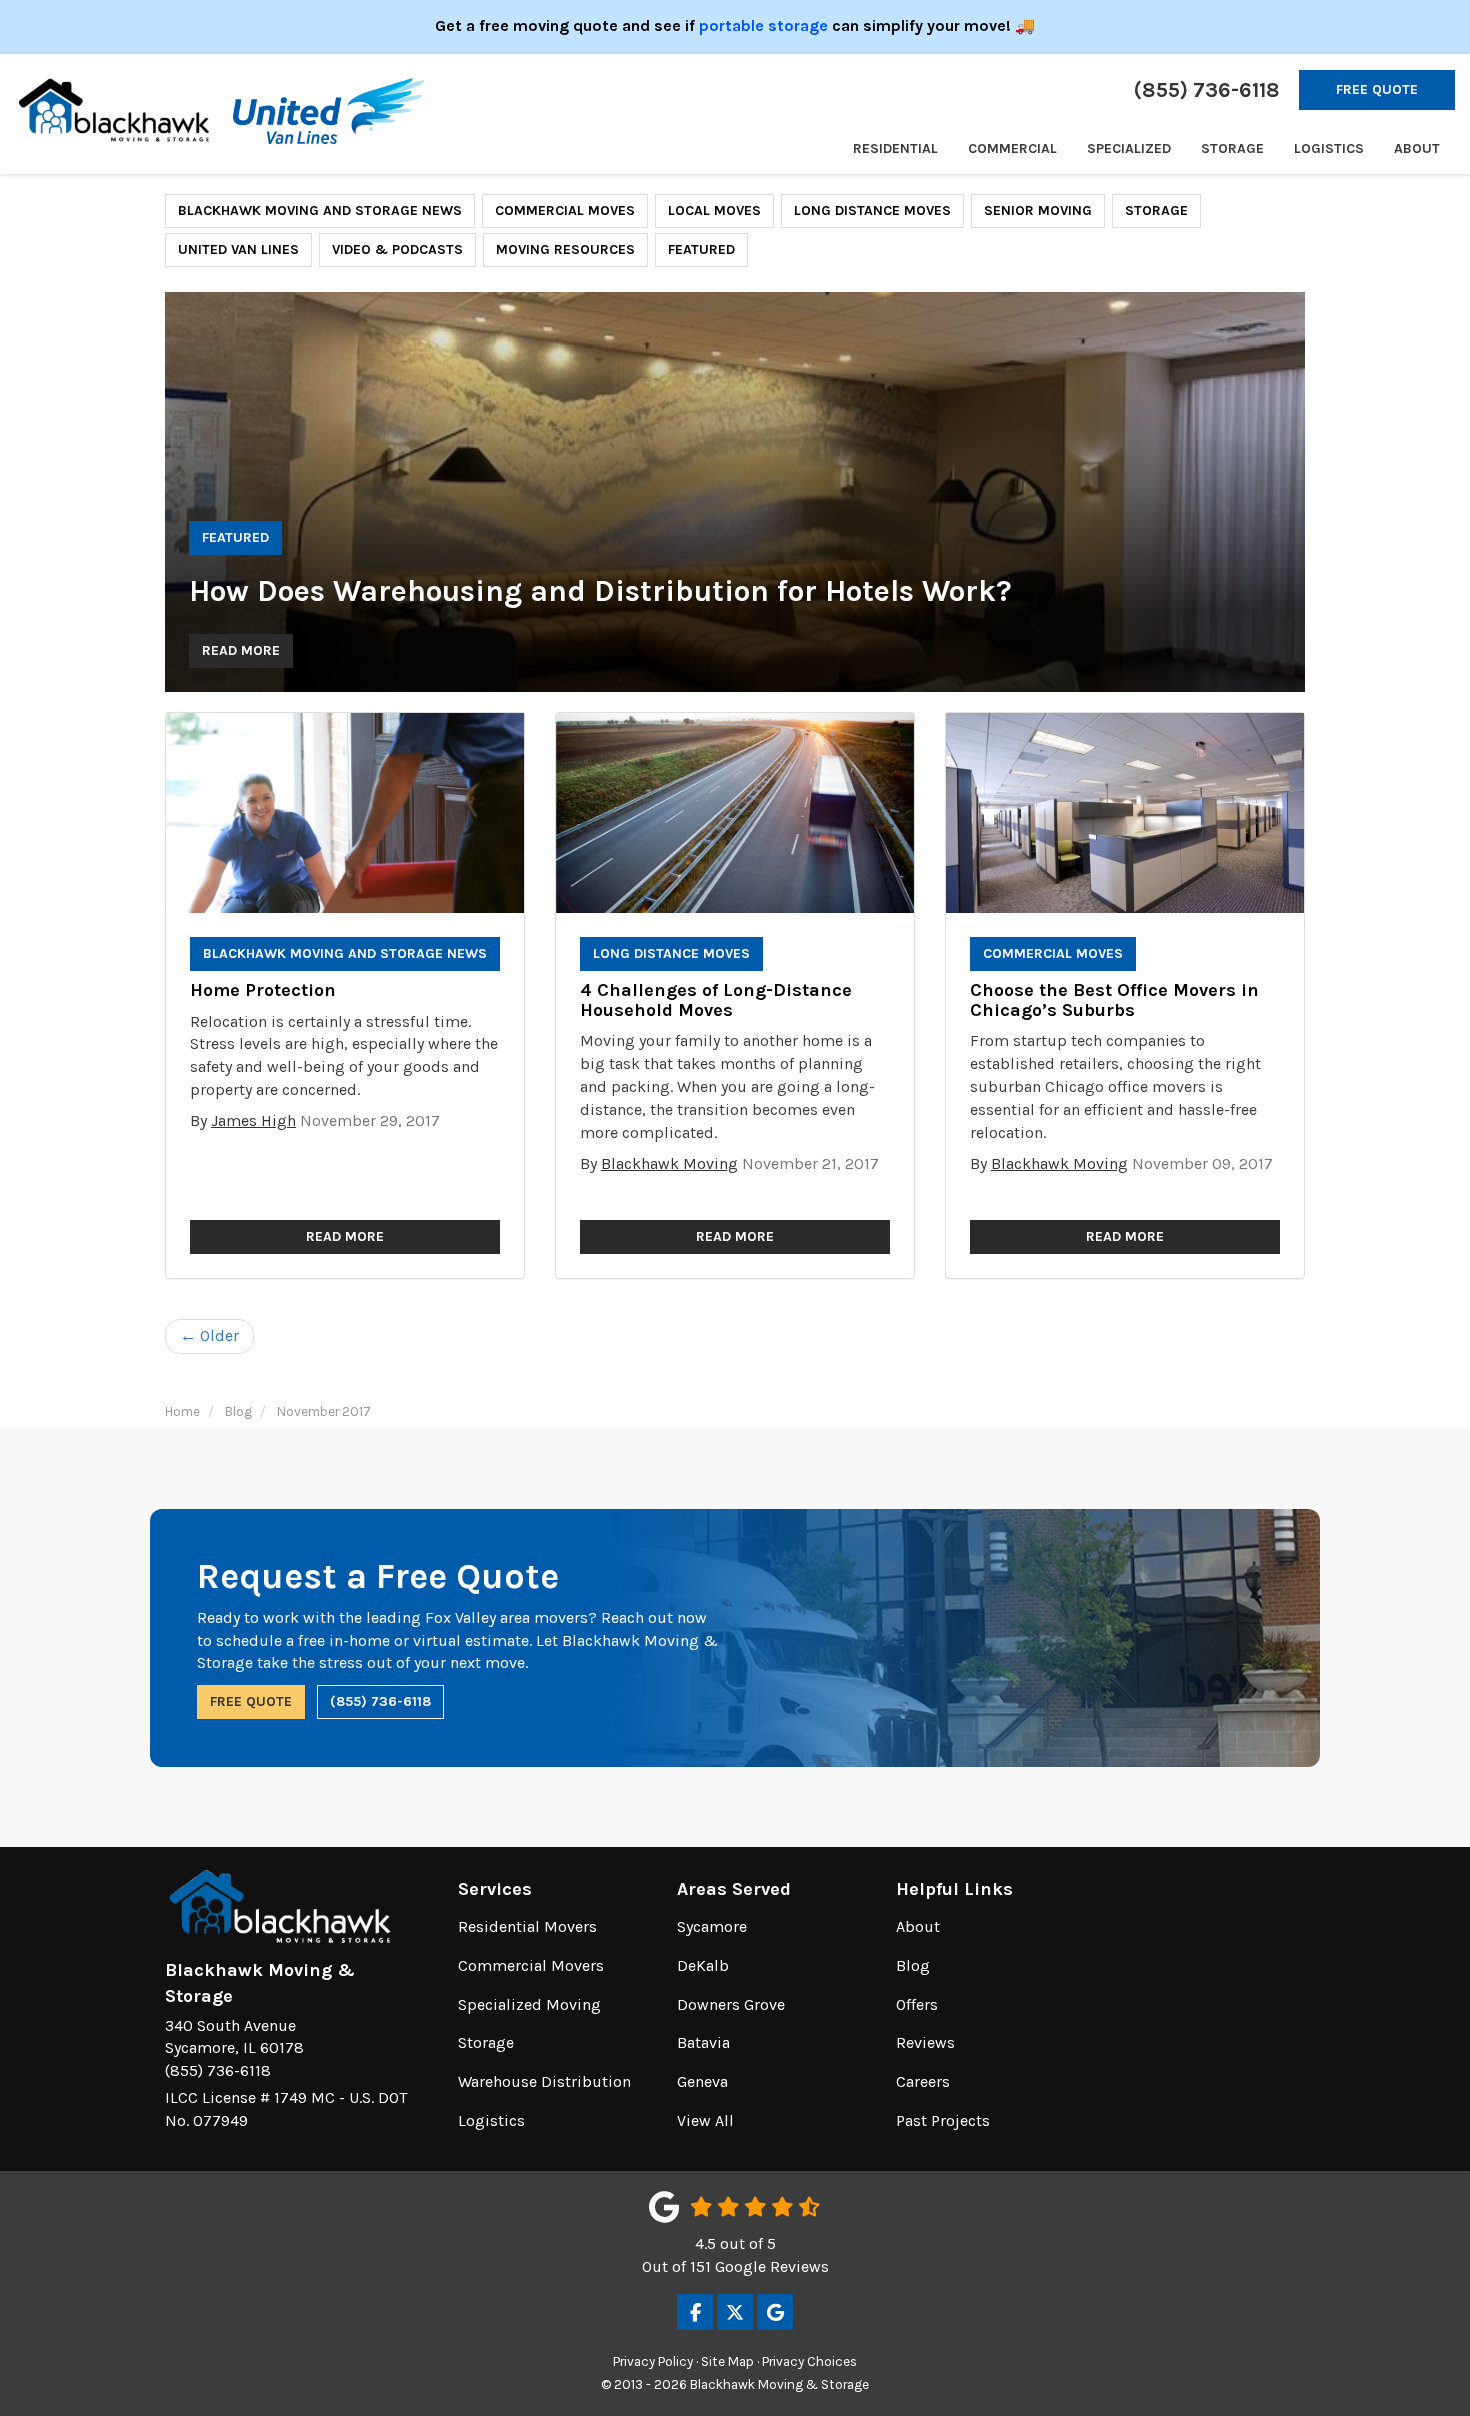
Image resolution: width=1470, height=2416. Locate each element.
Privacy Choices (809, 2361)
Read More (241, 650)
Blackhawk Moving (669, 1163)
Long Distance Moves (872, 210)
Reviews (925, 2042)
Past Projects (943, 2120)
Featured (701, 249)
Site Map (727, 2361)
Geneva (702, 2081)
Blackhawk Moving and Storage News (320, 210)
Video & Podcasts (397, 249)
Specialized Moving (529, 2004)
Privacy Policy (653, 2361)
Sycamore (712, 1926)
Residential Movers (527, 1926)
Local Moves (714, 210)
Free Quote (1377, 89)
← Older (209, 1335)
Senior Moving (1038, 210)
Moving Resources (565, 249)
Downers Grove (731, 2004)
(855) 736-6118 (380, 1701)
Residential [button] (895, 148)
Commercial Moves (565, 210)
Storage (1156, 210)
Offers (917, 2004)
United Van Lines (238, 249)
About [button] (1417, 148)
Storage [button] (1232, 148)
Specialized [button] (1129, 148)
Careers (923, 2081)
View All (705, 2120)
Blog (913, 1965)
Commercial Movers (531, 1965)
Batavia (703, 2042)
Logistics (491, 2120)
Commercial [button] (1012, 148)
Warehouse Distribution (544, 2081)
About (918, 1926)
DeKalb (703, 1965)
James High (253, 1120)
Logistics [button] (1329, 148)
